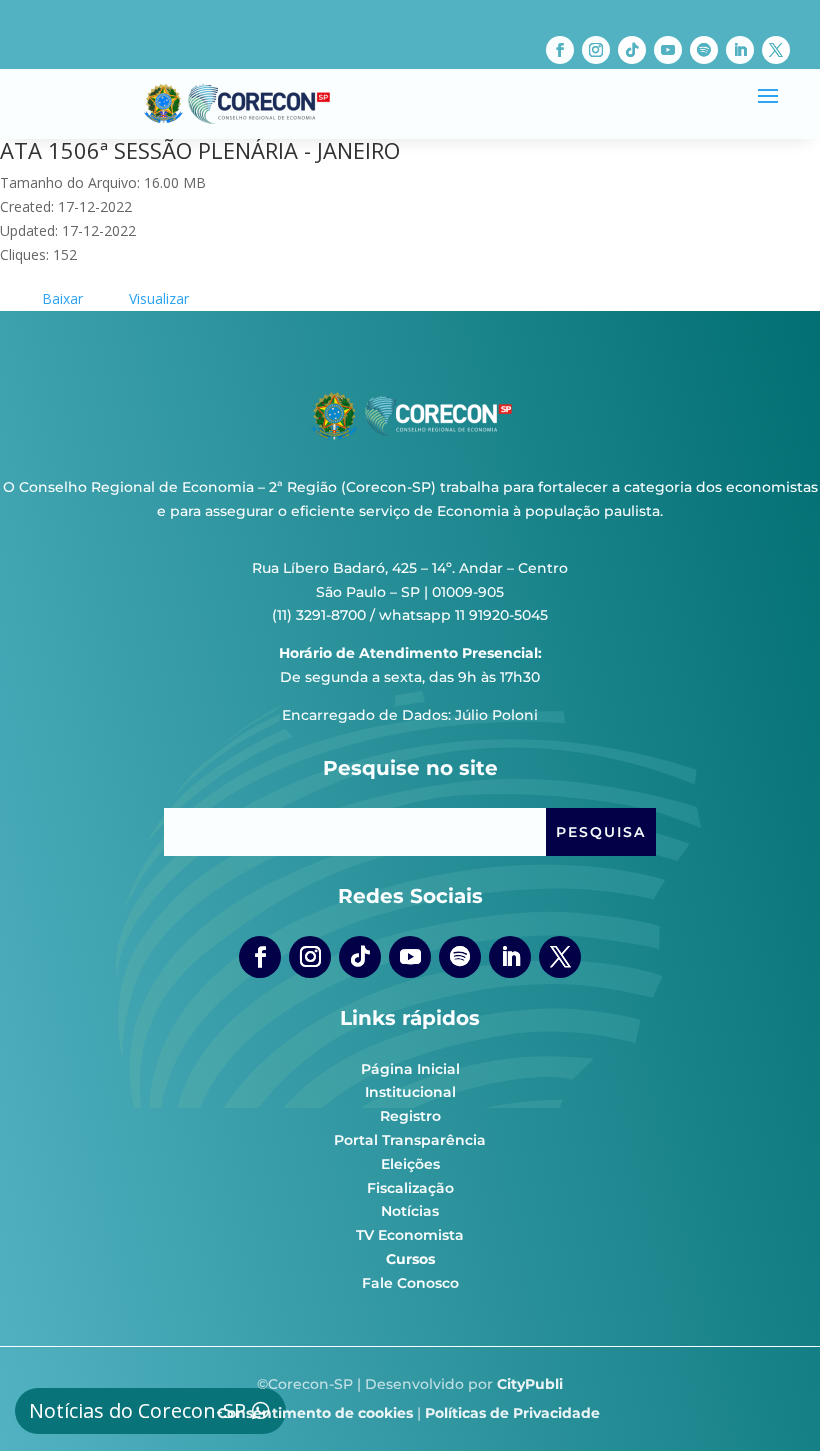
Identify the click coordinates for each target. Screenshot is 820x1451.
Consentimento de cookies (315, 1413)
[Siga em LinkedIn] (740, 50)
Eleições (410, 1164)
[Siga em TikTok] (632, 50)
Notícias (410, 1211)
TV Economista (410, 1235)
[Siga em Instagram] (596, 50)
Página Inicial (410, 1069)
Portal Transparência (410, 1140)
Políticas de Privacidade (512, 1413)
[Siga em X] (776, 50)
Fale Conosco (410, 1283)
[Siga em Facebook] (560, 50)
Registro (410, 1116)
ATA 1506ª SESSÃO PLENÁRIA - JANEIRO (200, 150)
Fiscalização (410, 1188)
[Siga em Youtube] (668, 50)
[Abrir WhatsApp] (770, 1400)
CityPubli (530, 1384)
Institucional (410, 1092)
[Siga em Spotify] (704, 50)
